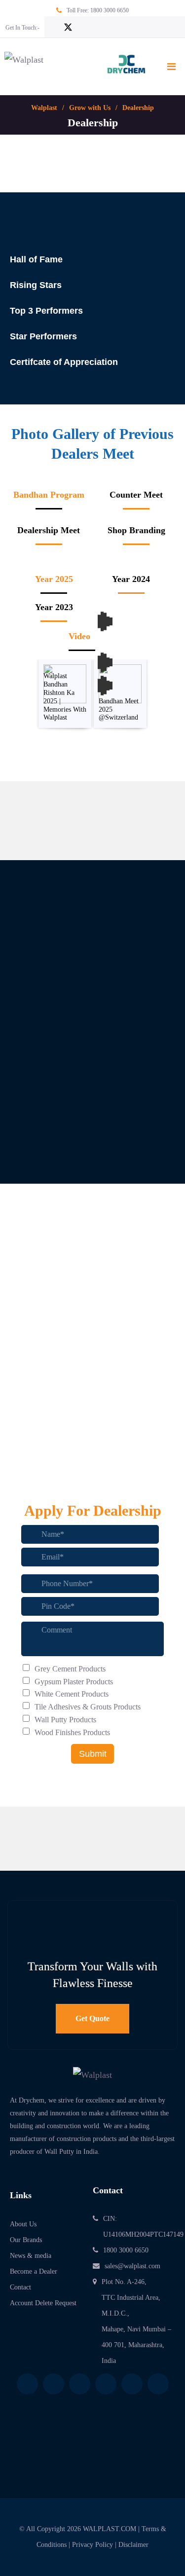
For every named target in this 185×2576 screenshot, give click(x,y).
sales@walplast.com (132, 2266)
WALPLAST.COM (110, 2529)
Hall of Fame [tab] (36, 259)
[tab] (49, 499)
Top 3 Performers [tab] (46, 311)
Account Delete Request (43, 2303)
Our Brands (26, 2240)
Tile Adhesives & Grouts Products (88, 1707)
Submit (93, 1754)
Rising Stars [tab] (36, 285)
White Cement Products (72, 1694)
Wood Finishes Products (72, 1732)
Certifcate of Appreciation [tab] (64, 362)
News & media (31, 2256)
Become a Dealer (34, 2271)
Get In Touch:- (22, 28)
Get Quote (92, 2018)
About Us (23, 2224)
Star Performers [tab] (43, 336)
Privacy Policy (92, 2545)
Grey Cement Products (70, 1669)
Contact (20, 2287)
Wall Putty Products (65, 1720)
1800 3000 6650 (110, 10)
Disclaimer (133, 2545)
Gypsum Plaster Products (74, 1682)
